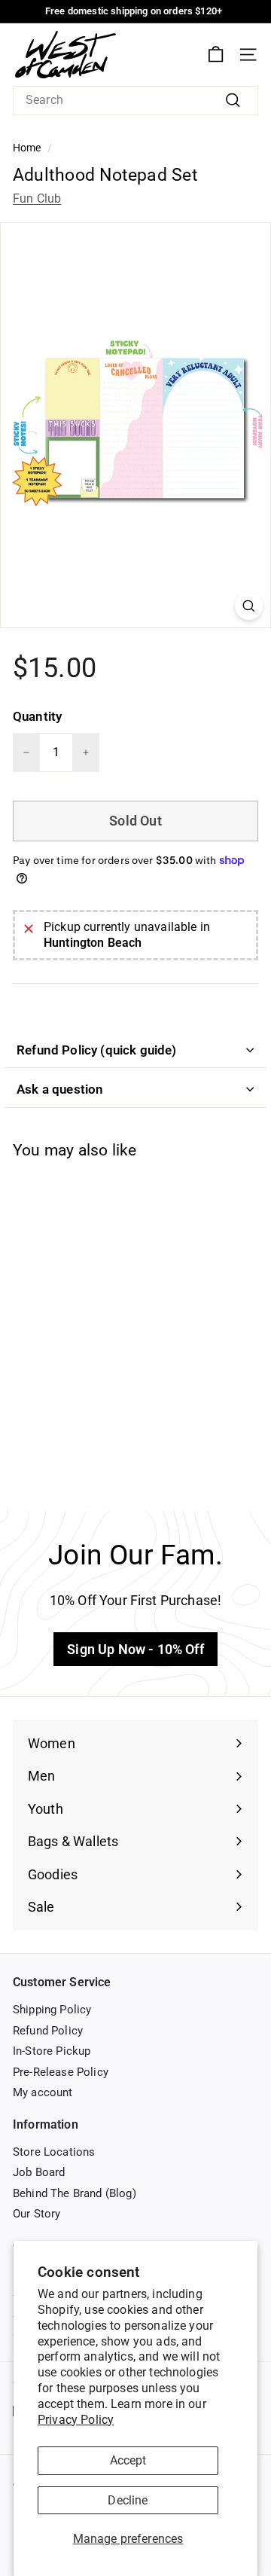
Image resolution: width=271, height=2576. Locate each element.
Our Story (37, 2214)
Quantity (37, 716)
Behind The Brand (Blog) (75, 2193)
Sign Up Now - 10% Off (135, 1649)
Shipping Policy (52, 2010)
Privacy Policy (76, 2420)
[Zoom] (249, 606)
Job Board (39, 2172)
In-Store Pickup (52, 2051)
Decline (128, 2500)
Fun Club (37, 198)
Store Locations (54, 2152)
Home (27, 148)
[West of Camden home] (65, 55)
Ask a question (60, 1089)
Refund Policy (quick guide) (97, 1050)
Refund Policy (48, 2031)
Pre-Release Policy (61, 2072)
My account (43, 2092)
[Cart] (216, 55)
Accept (128, 2460)
